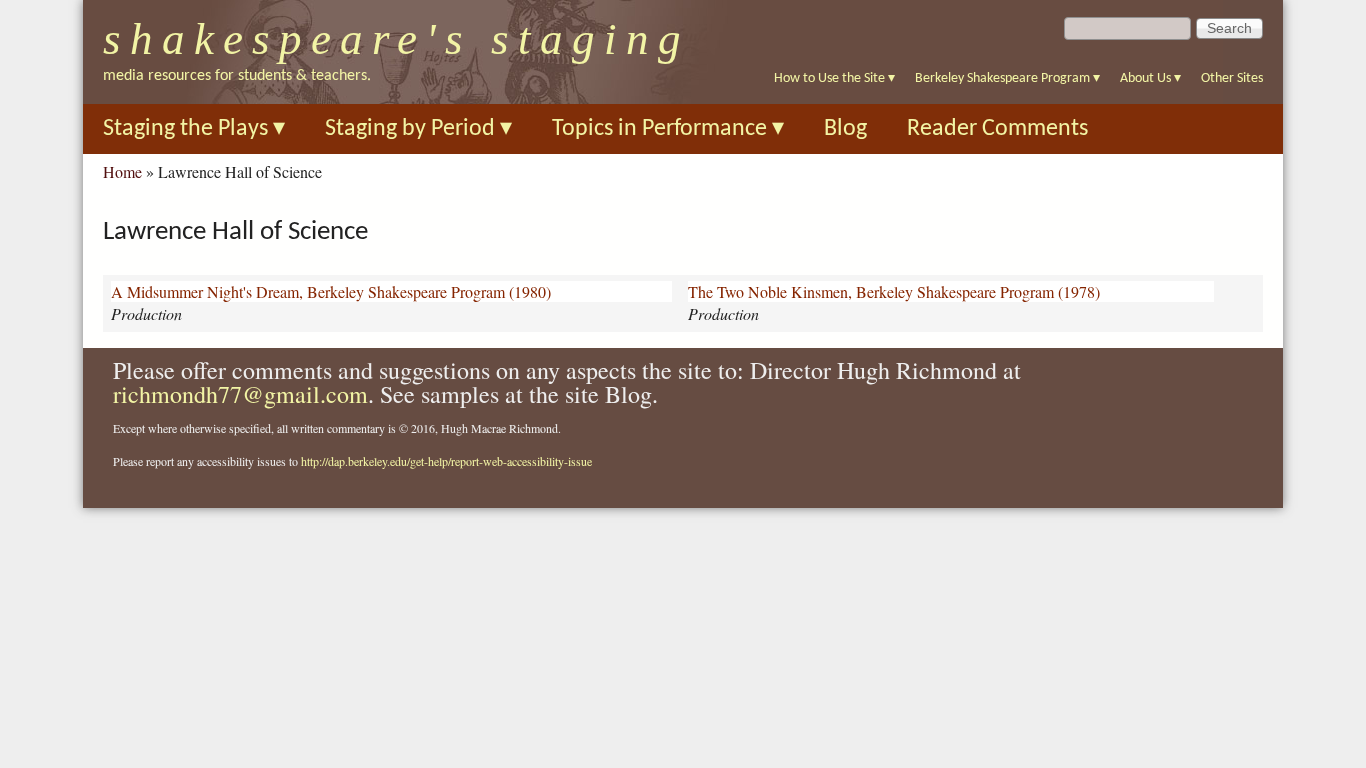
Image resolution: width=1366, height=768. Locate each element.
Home (122, 171)
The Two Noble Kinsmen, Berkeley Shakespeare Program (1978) (894, 291)
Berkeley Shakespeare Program (1007, 78)
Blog (845, 129)
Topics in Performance (668, 129)
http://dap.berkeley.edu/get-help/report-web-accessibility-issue (446, 461)
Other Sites (1232, 78)
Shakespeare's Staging (396, 39)
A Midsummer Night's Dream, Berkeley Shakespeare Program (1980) (331, 291)
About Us (1150, 78)
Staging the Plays (194, 129)
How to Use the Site (834, 78)
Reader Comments (997, 129)
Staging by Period (418, 129)
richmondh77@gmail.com (240, 394)
